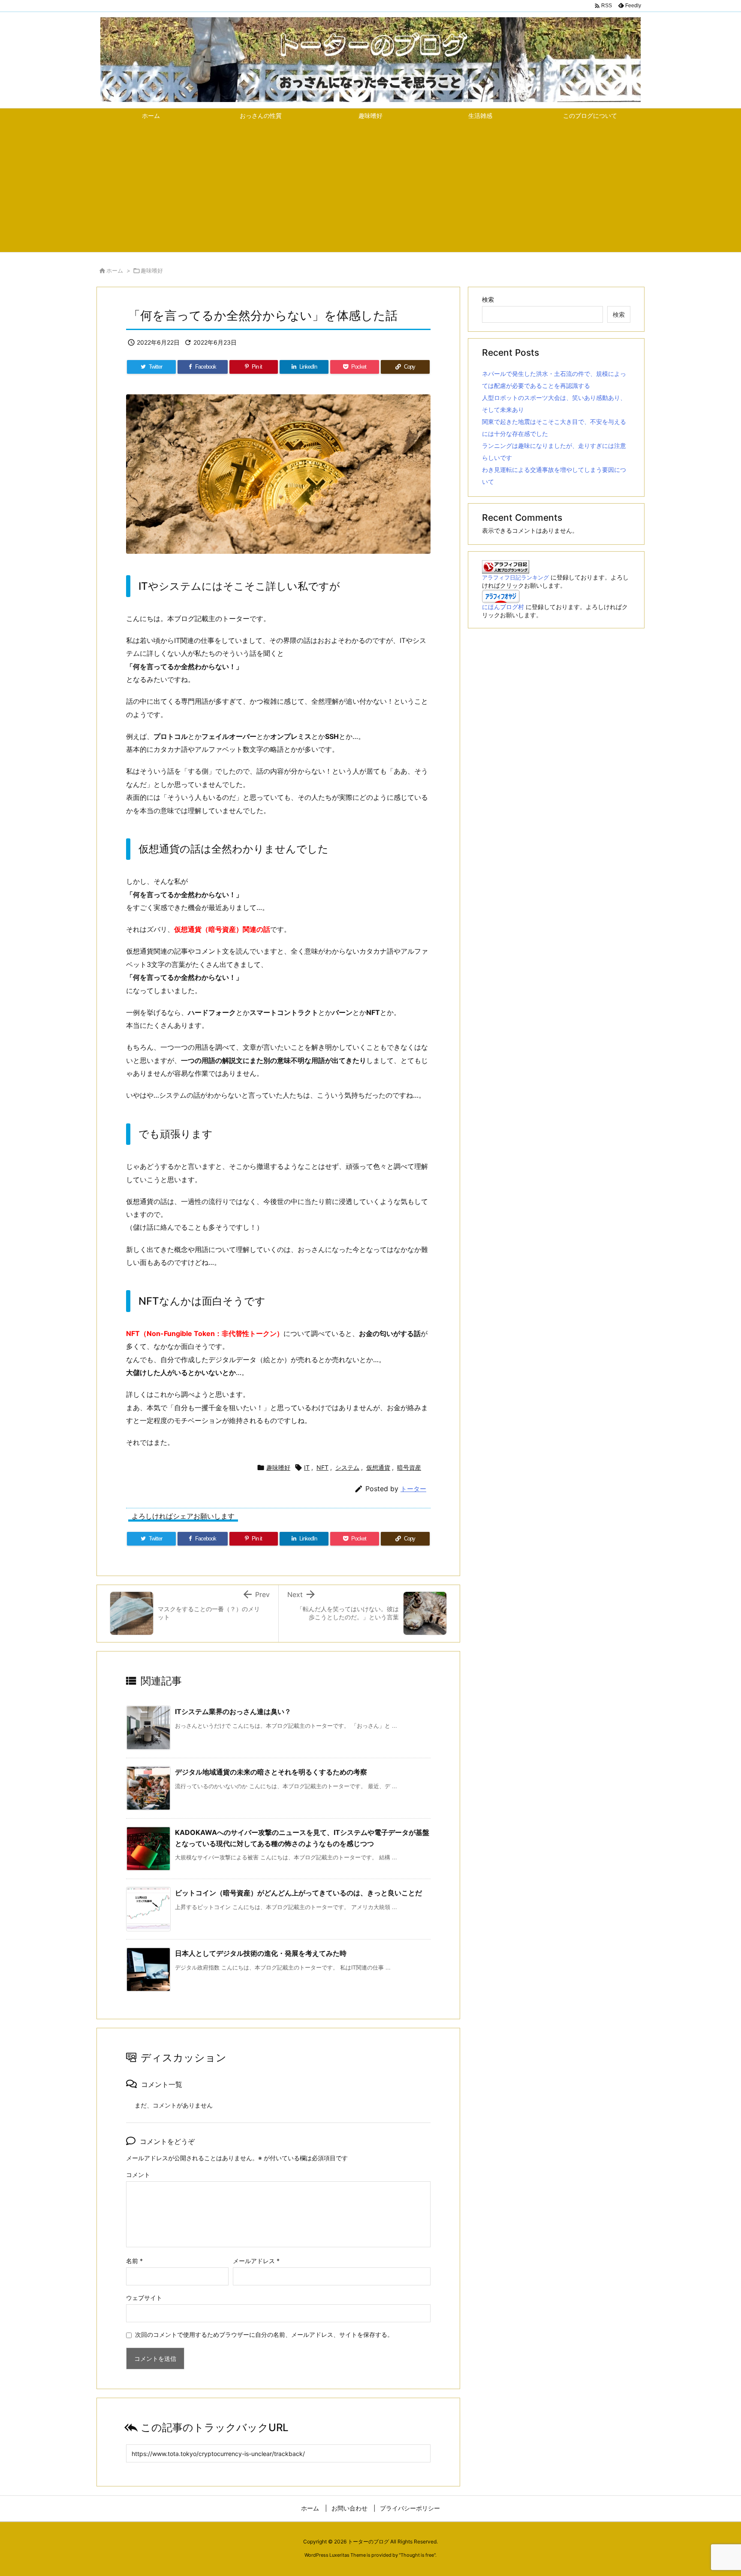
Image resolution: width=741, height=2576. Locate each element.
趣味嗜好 (152, 270)
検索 (488, 299)
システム (347, 1467)
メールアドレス (256, 2261)
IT (307, 1467)
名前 (134, 2261)
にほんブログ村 (503, 607)
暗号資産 (409, 1467)
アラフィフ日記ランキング (515, 578)
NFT (322, 1467)
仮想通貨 (378, 1467)
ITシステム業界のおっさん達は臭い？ (233, 1711)
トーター (413, 1489)
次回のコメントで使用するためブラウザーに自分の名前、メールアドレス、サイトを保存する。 (264, 2334)
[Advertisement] (370, 188)
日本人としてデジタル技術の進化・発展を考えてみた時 (261, 1953)
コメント (138, 2175)
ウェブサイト (144, 2298)
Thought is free (417, 2555)
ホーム (115, 270)
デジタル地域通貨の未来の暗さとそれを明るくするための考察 (271, 1772)
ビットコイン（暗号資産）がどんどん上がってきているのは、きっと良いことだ (298, 1893)
